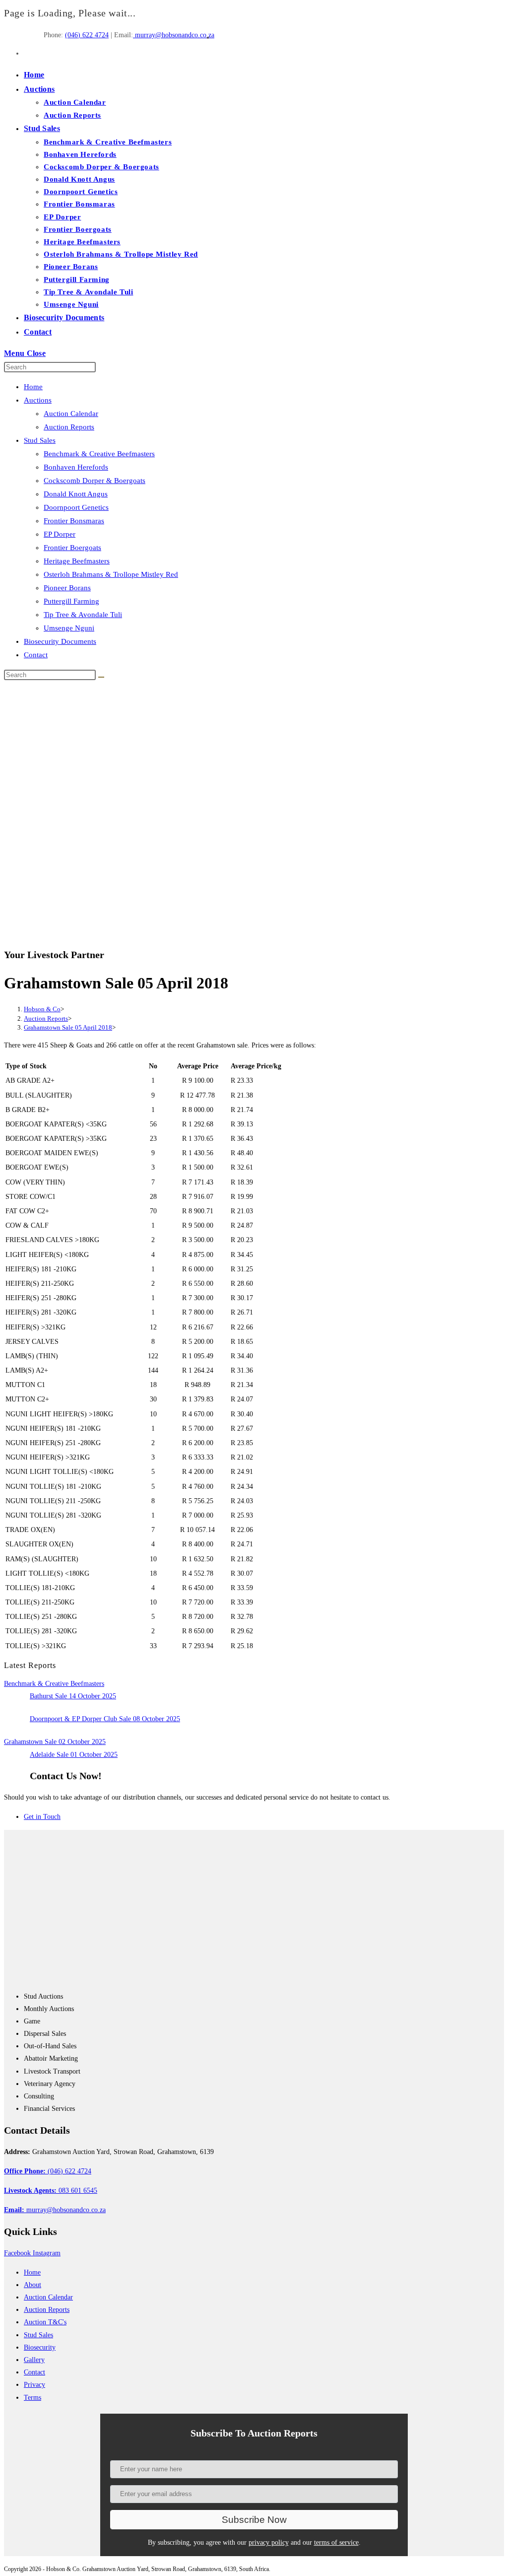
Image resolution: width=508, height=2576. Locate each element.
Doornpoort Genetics (76, 507)
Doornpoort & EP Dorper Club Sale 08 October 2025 (105, 1719)
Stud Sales (40, 440)
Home (33, 387)
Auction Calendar (71, 414)
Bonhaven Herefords (76, 467)
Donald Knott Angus (76, 494)
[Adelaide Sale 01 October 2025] (13, 1760)
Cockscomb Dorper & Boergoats (95, 481)
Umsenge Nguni (69, 628)
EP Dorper (60, 534)
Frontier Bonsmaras (74, 521)
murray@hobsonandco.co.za (174, 35)
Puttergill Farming (71, 601)
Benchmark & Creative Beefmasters (99, 454)
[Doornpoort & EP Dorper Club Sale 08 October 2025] (13, 1724)
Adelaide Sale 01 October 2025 (74, 1755)
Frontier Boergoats (72, 548)
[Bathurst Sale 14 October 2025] (13, 1701)
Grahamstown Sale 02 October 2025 (55, 1742)
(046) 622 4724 (87, 35)
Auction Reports (69, 427)
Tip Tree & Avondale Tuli (83, 615)
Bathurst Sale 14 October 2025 (73, 1696)
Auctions (38, 400)
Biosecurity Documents (60, 641)
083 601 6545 (51, 2191)
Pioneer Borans (67, 588)
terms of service (336, 2542)
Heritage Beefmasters (77, 561)
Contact (36, 655)
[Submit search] (101, 677)
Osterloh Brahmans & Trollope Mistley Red (111, 574)
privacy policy (269, 2542)
